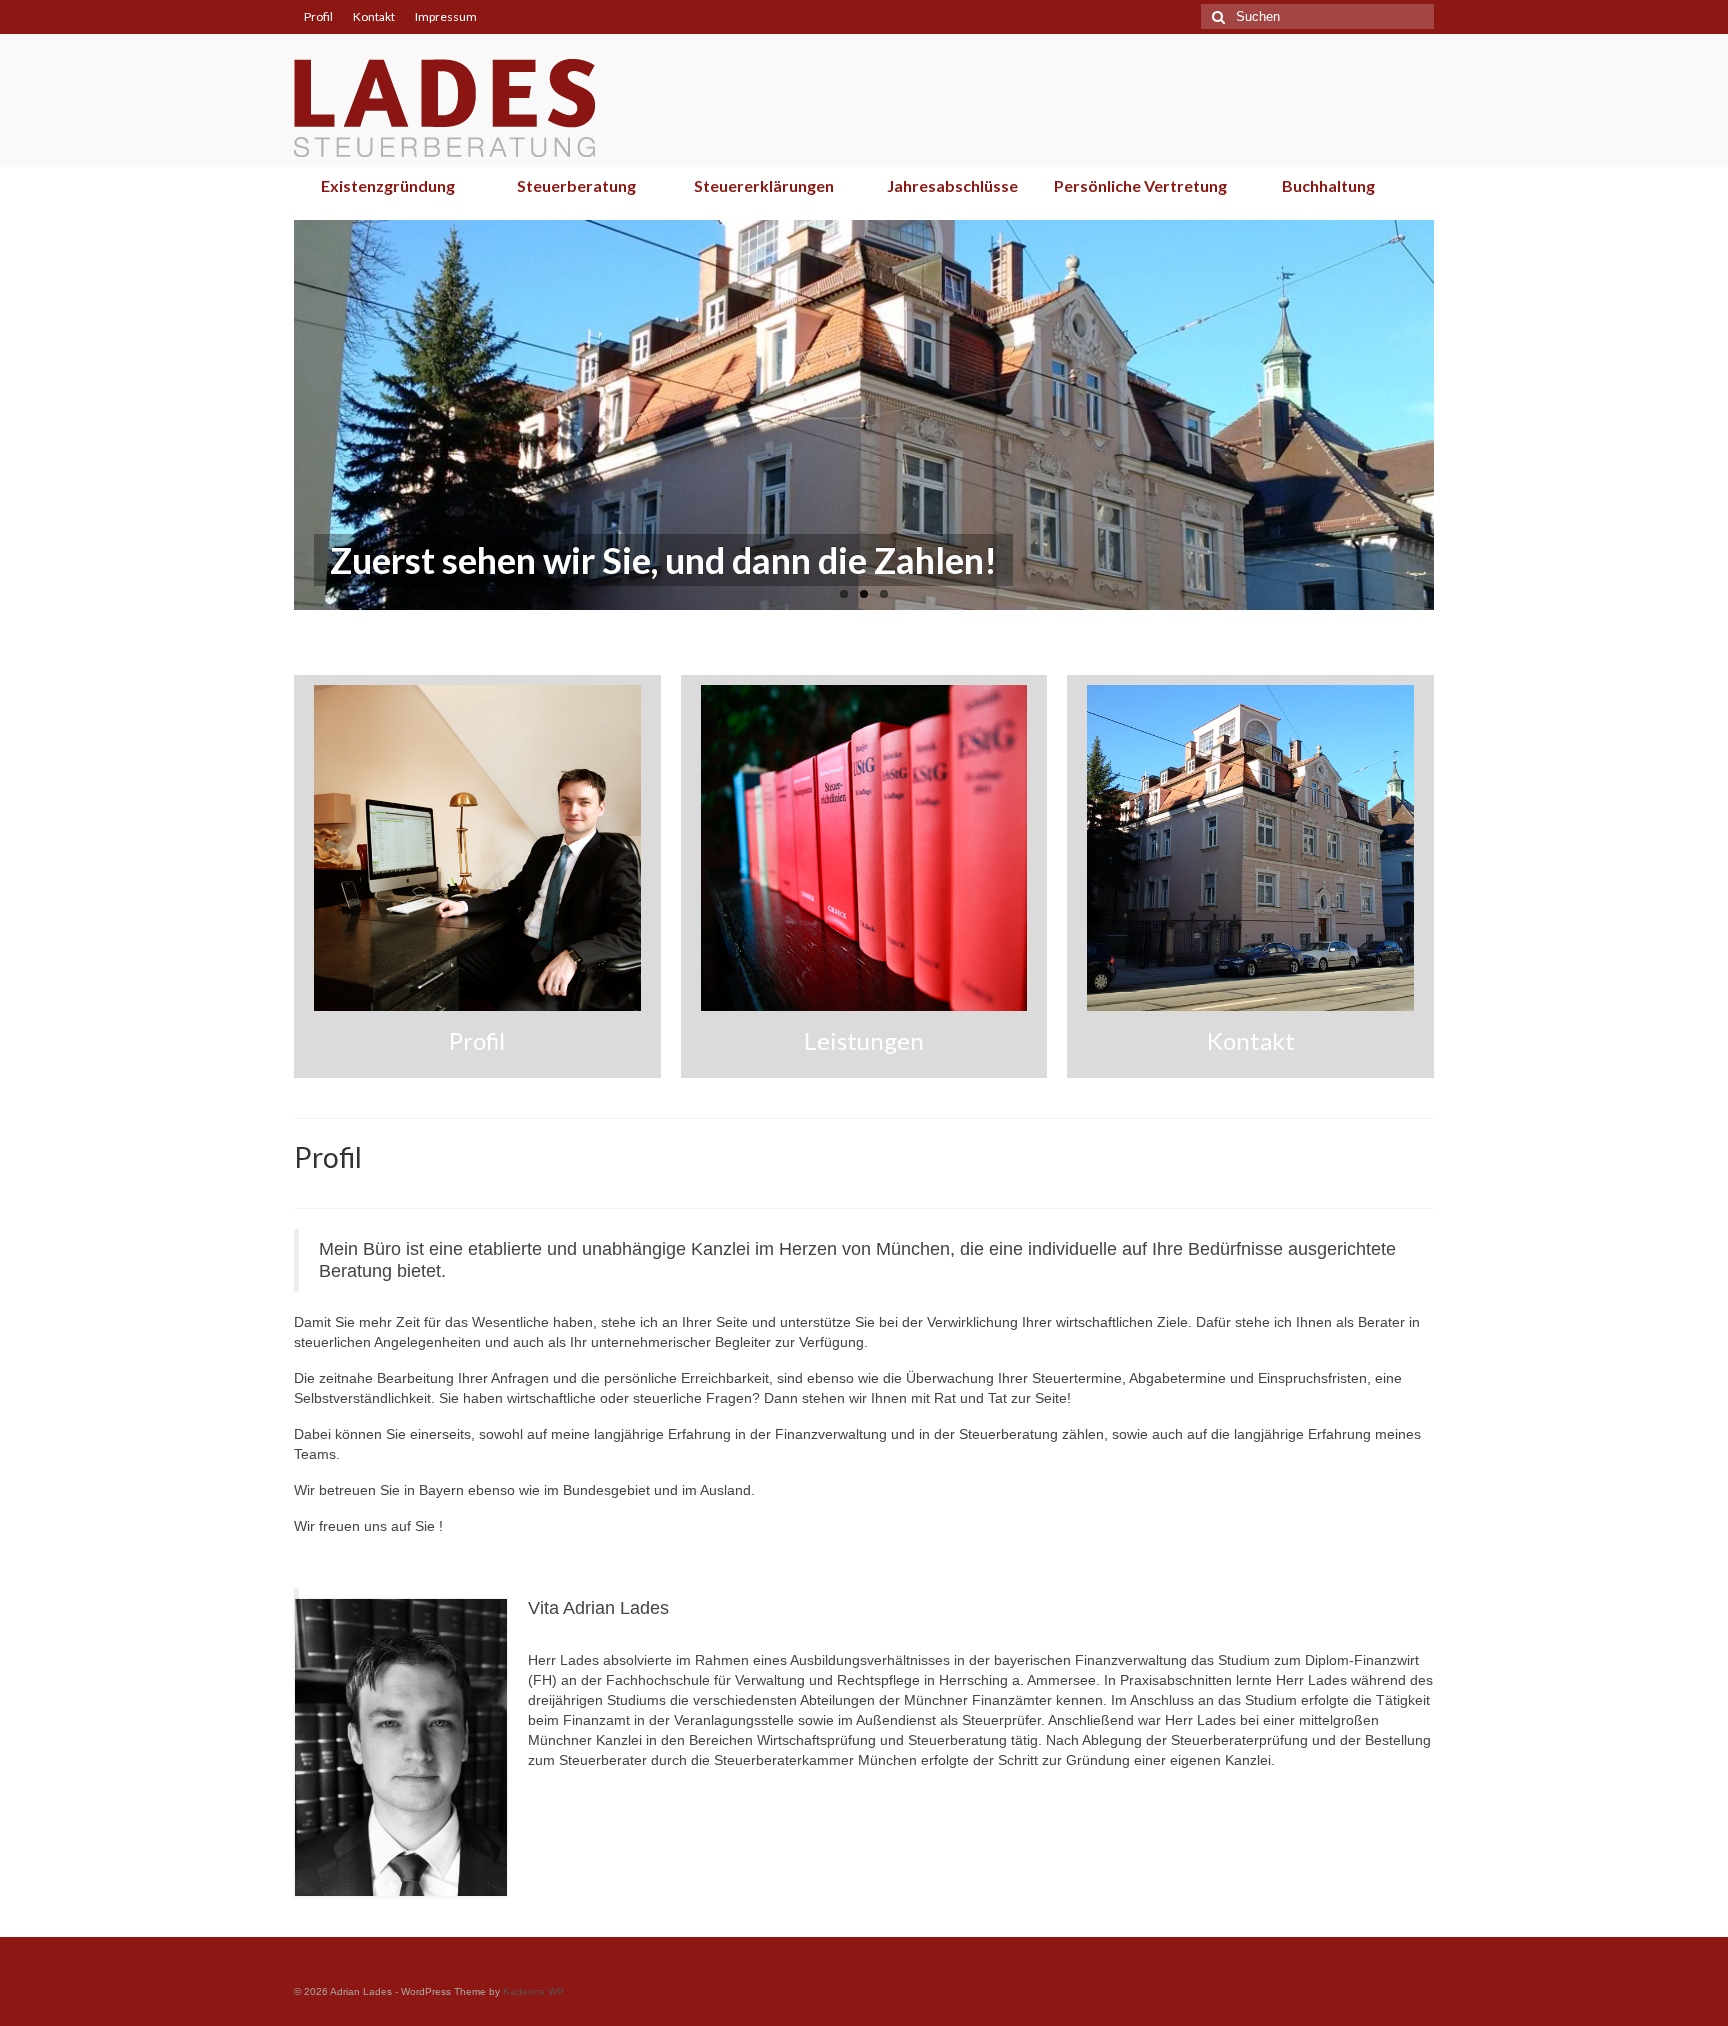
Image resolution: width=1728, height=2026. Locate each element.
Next (1451, 415)
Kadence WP (533, 1991)
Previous (276, 415)
